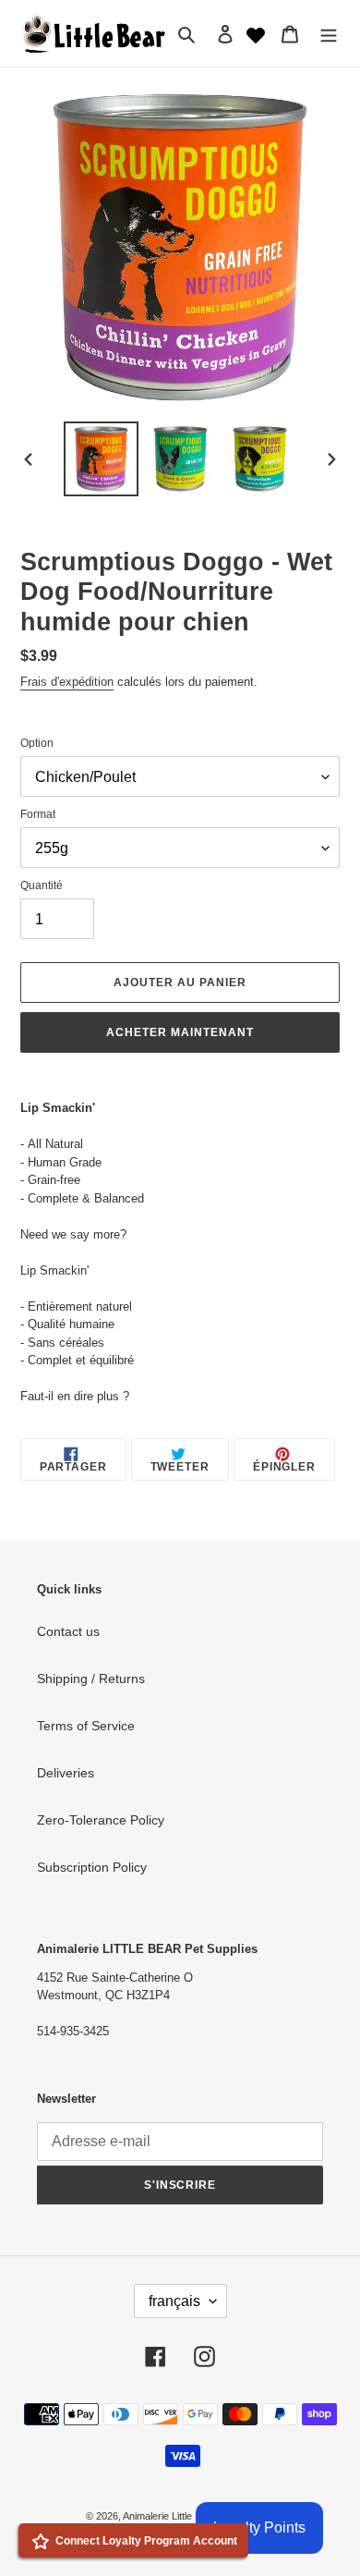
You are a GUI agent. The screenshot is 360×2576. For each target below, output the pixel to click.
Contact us (68, 1631)
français (174, 2301)
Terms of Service (86, 1726)
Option (37, 743)
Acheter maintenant (180, 1032)
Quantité (42, 885)
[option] (102, 459)
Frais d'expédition (67, 682)
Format (38, 814)
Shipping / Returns (91, 1679)
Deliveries (66, 1773)
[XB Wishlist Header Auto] (256, 33)
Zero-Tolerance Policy (101, 1820)
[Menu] (329, 33)
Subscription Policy (92, 1867)
